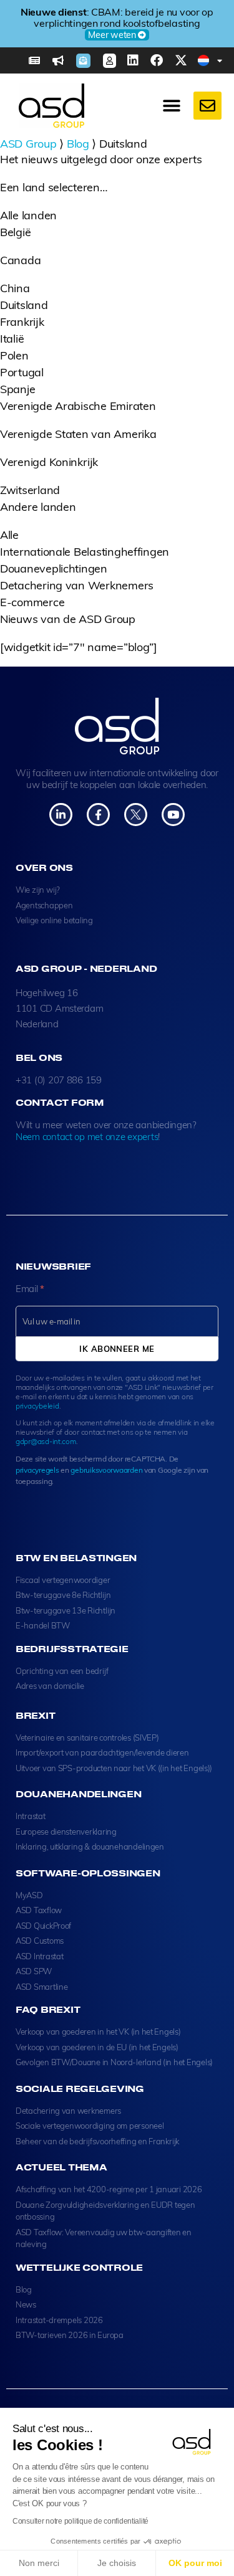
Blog (78, 144)
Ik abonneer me (117, 1349)
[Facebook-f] (98, 815)
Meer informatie (112, 35)
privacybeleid (37, 1406)
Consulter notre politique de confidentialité (80, 2521)
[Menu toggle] (172, 106)
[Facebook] (157, 60)
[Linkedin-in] (61, 815)
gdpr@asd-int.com (46, 1441)
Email (30, 1289)
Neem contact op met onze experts (87, 1137)
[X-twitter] (181, 60)
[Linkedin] (133, 60)
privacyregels (37, 1470)
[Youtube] (173, 815)
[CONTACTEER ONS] (207, 106)
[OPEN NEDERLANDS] (220, 60)
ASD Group (28, 144)
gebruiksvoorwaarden (106, 1470)
